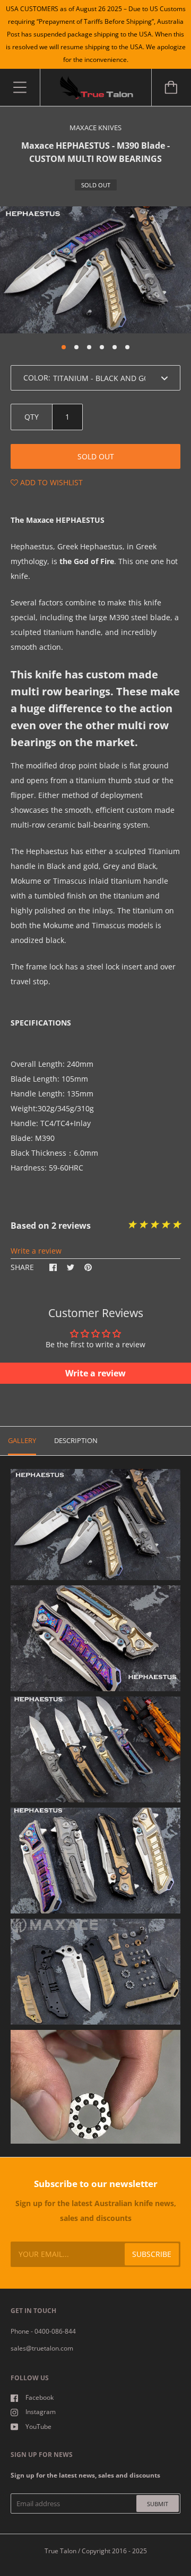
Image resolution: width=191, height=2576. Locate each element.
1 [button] (64, 347)
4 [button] (102, 347)
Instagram (41, 2412)
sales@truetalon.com (42, 2348)
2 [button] (76, 347)
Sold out (96, 456)
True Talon (60, 2551)
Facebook (40, 2397)
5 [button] (115, 347)
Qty (32, 417)
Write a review (36, 1251)
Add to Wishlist (50, 482)
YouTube (38, 2427)
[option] (95, 270)
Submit (158, 2504)
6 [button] (127, 347)
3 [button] (89, 347)
